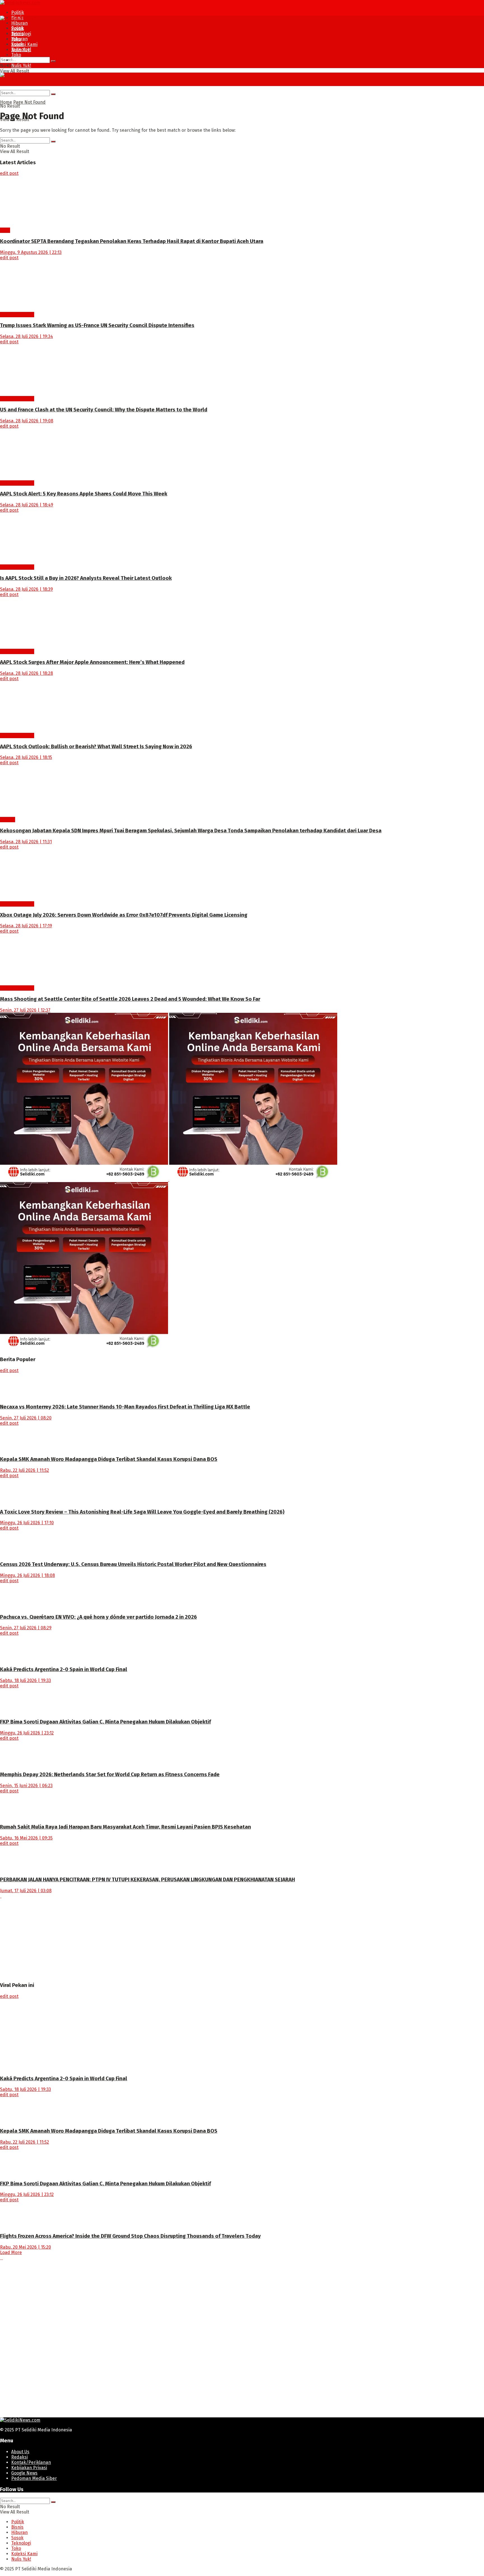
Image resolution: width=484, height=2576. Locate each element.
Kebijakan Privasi (29, 2468)
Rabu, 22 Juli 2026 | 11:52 (25, 1470)
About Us (20, 2452)
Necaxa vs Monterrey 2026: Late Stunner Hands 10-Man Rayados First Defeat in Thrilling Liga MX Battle (125, 1407)
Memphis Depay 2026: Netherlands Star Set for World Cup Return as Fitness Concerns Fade (110, 1775)
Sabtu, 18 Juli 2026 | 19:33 (25, 1680)
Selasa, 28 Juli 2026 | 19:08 (27, 421)
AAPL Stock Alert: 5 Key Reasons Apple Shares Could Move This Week (84, 494)
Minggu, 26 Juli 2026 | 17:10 (27, 1523)
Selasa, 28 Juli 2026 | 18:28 (26, 673)
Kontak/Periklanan (31, 2462)
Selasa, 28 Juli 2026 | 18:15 (26, 757)
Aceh (5, 230)
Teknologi (21, 49)
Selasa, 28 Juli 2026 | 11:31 (26, 842)
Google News (24, 2473)
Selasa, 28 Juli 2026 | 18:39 (26, 589)
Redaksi (19, 2457)
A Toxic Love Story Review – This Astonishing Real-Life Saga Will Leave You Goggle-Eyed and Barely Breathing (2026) (142, 1512)
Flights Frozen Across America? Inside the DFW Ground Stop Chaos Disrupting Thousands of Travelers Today (130, 2236)
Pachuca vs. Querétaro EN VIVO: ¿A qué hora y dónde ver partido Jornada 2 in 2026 (98, 1617)
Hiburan (19, 23)
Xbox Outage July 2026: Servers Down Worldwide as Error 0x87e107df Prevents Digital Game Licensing (124, 915)
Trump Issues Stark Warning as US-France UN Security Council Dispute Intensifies (97, 325)
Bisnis (17, 33)
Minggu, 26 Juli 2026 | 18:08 (27, 1575)
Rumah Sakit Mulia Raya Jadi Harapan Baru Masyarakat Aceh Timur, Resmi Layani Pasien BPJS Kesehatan (125, 1827)
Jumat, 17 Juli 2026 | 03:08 (26, 1891)
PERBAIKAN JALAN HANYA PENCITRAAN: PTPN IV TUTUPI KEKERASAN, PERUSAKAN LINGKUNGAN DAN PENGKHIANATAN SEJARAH (147, 1880)
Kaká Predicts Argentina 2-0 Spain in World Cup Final (64, 1669)
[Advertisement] (168, 1938)
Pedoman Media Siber (34, 2478)
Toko (16, 55)
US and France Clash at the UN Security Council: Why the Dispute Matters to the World (104, 410)
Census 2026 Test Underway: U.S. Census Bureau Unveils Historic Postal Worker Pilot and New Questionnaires (133, 1564)
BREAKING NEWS (17, 315)
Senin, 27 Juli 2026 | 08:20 (26, 1418)
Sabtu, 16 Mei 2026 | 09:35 (26, 1838)
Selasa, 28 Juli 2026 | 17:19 (26, 926)
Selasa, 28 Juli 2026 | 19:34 (26, 336)
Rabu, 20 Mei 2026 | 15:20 (25, 2247)
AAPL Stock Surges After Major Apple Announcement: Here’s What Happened (92, 662)
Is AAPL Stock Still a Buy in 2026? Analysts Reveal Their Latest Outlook (86, 578)
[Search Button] (53, 61)
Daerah (8, 820)
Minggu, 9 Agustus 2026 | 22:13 (31, 252)
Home (6, 102)
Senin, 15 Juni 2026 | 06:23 (26, 1786)
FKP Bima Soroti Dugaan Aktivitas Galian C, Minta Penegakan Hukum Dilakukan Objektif (105, 1722)
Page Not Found (29, 102)
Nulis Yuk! (21, 65)
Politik (18, 12)
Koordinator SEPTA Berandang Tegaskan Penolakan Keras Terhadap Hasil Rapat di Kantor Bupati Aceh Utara (132, 241)
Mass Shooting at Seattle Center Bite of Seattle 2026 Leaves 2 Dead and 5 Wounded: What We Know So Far (130, 999)
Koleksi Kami (24, 44)
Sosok (17, 44)
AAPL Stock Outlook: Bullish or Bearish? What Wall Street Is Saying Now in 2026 (96, 747)
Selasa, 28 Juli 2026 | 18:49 (27, 505)
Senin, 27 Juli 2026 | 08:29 (26, 1628)
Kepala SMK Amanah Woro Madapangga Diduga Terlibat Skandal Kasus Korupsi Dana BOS (109, 1459)
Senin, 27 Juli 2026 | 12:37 (25, 1010)
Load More (11, 2252)
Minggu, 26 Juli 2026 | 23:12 (27, 1733)
